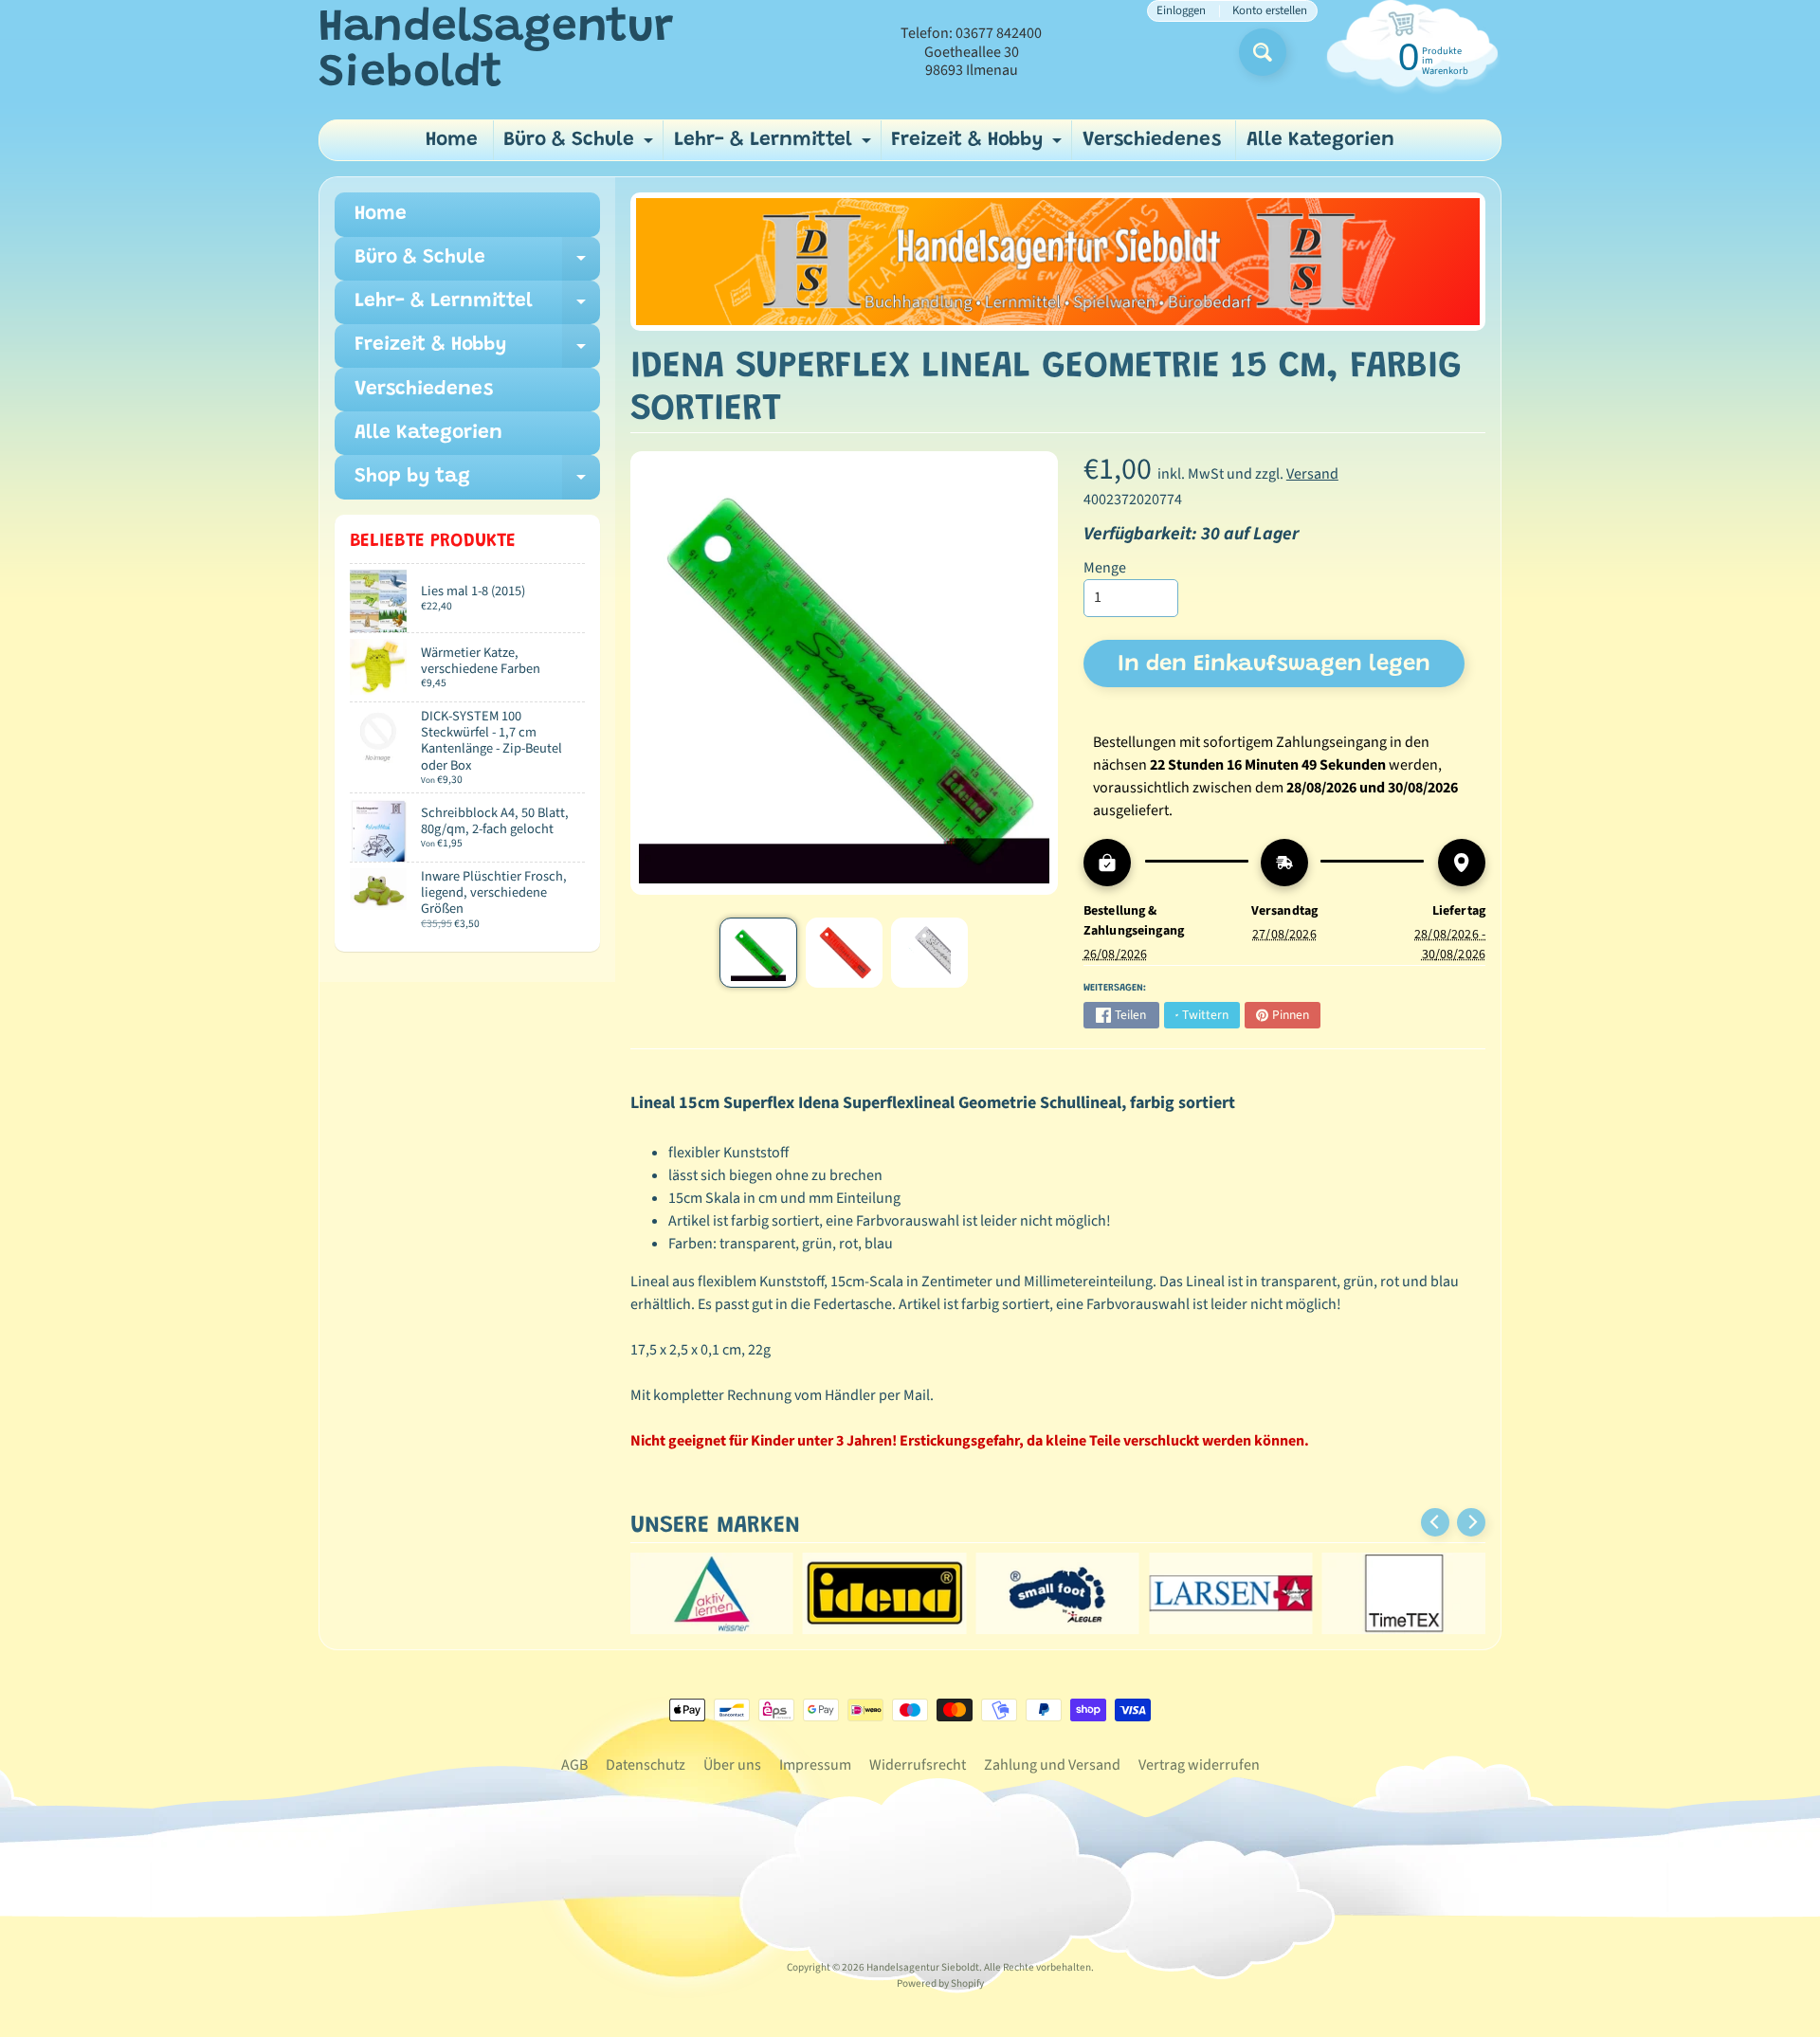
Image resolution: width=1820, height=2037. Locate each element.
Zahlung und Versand (1052, 1765)
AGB (574, 1765)
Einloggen (1181, 11)
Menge (1105, 568)
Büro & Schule (581, 145)
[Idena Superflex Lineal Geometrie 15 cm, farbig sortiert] (758, 953)
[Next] (1471, 1522)
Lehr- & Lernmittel (775, 145)
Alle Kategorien (1320, 141)
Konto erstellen (1270, 11)
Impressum (815, 1765)
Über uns (732, 1765)
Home (452, 141)
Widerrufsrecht (918, 1765)
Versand (1312, 474)
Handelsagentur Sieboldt (496, 52)
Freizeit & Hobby (979, 145)
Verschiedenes (1152, 141)
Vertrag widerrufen (1199, 1765)
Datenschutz (646, 1765)
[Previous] (1435, 1522)
